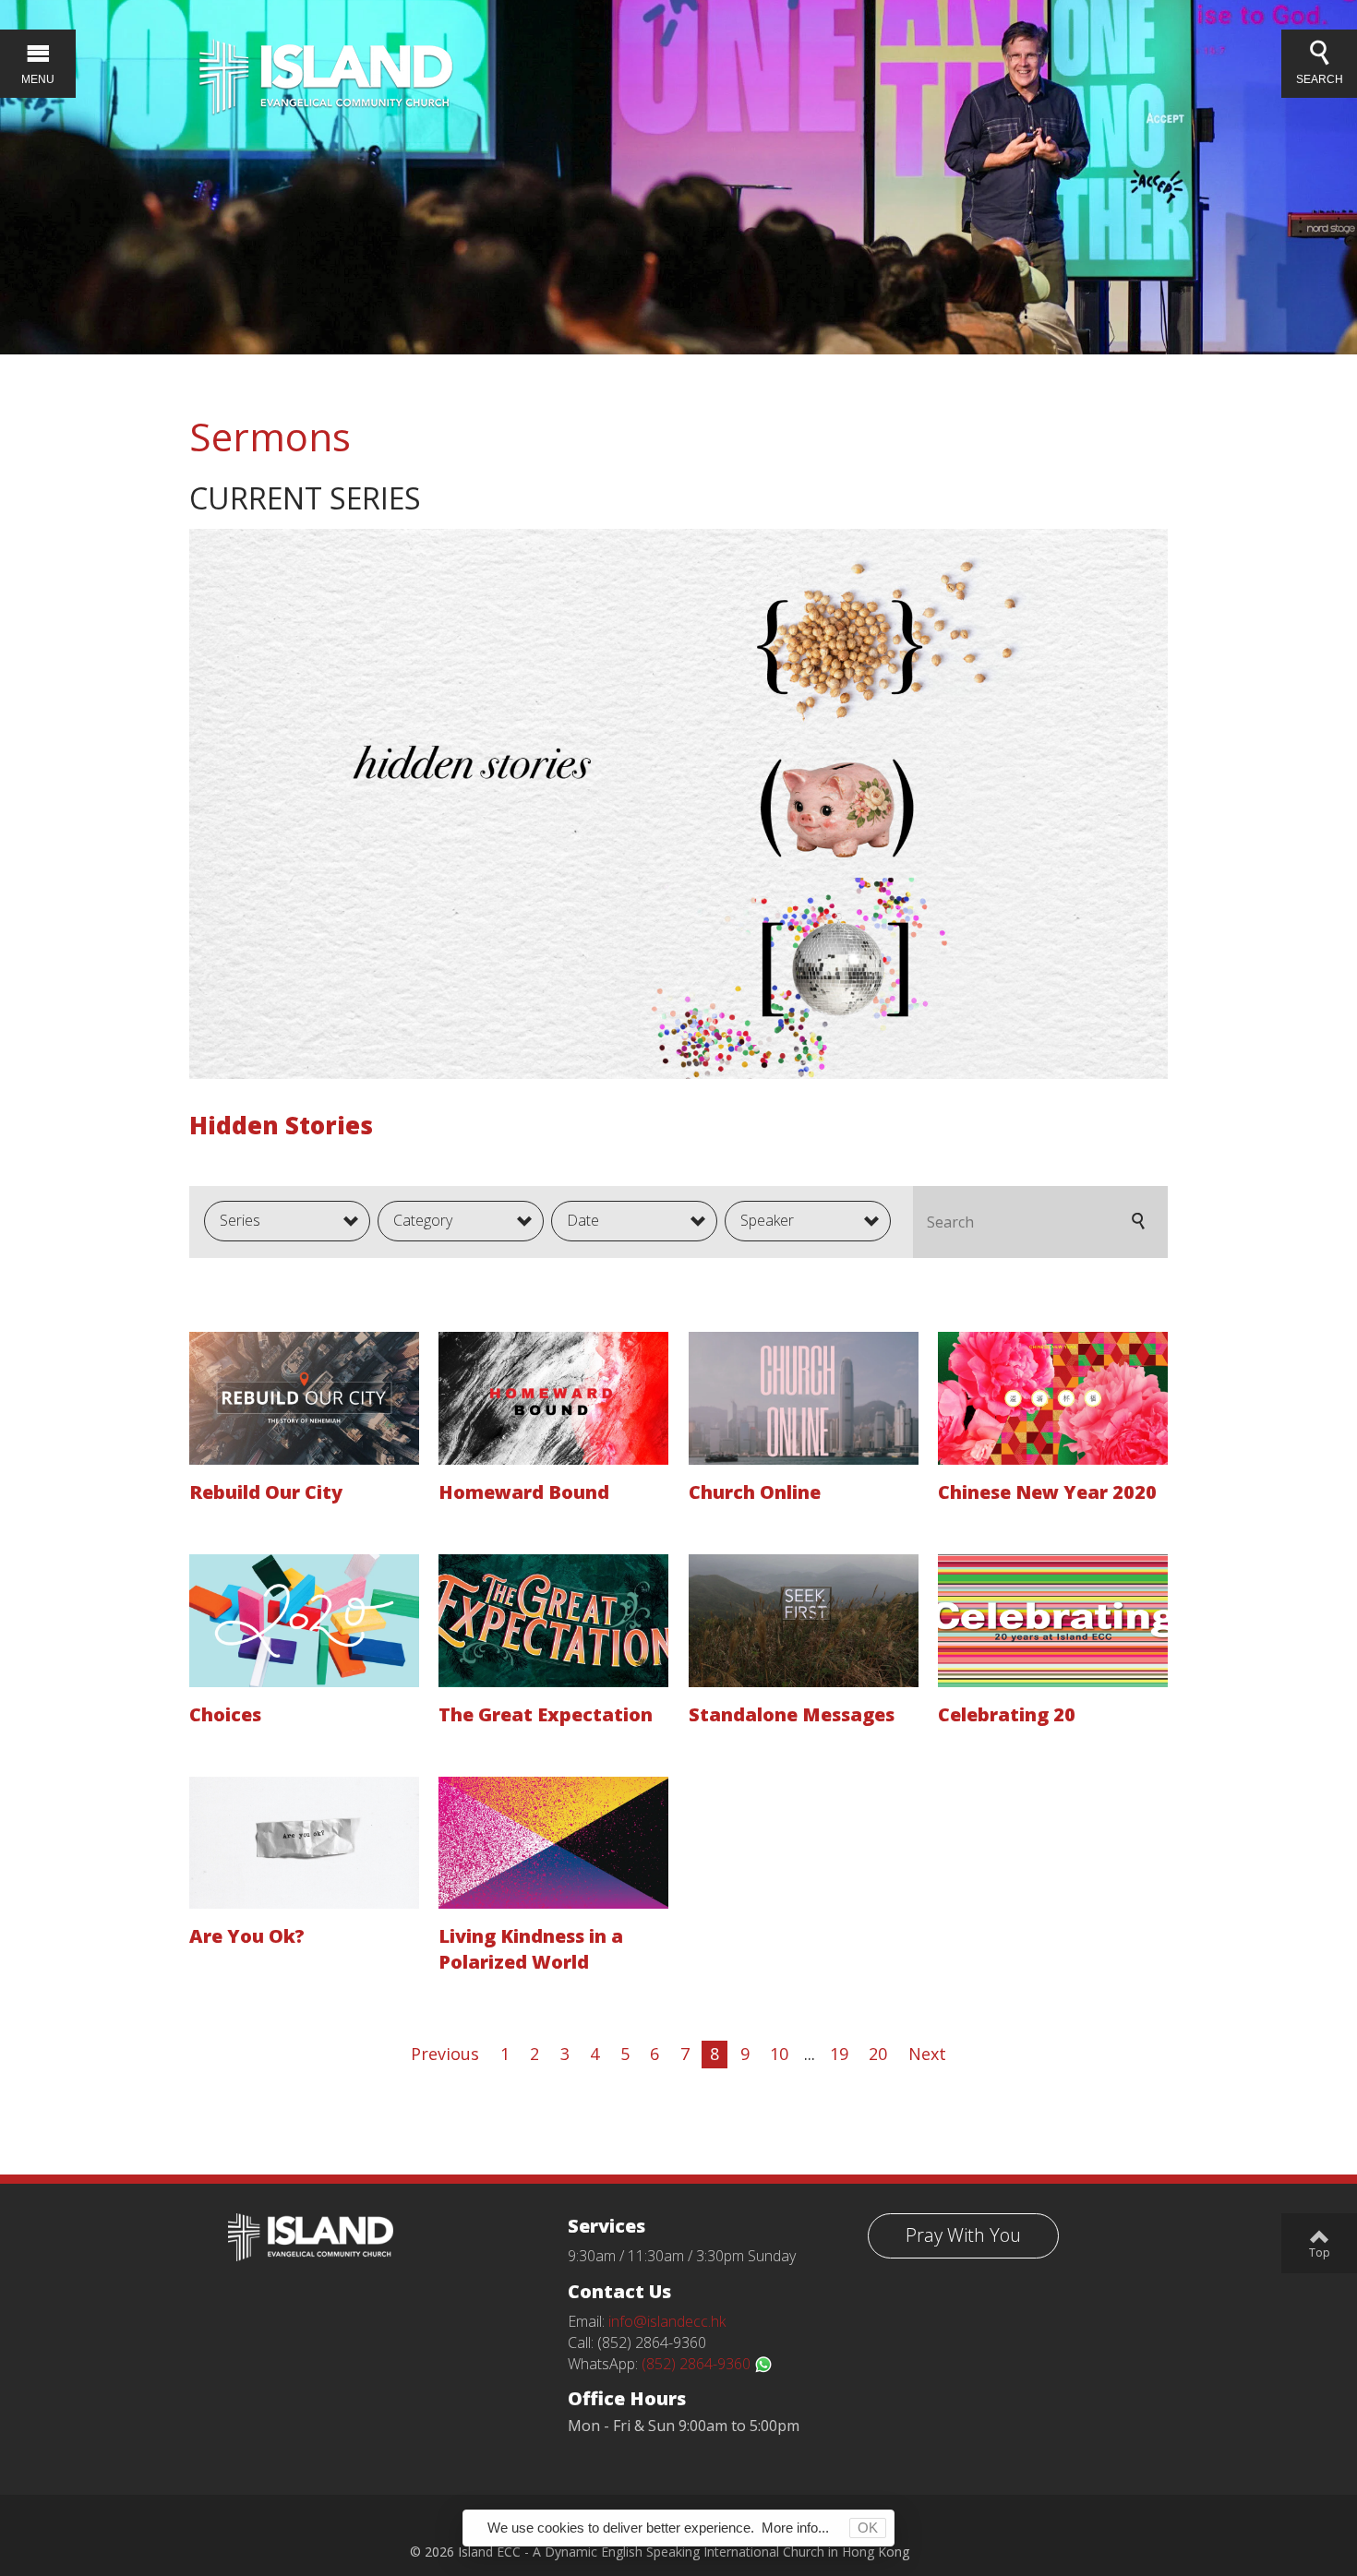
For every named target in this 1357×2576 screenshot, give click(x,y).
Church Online (755, 1492)
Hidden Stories (281, 1125)
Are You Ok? (247, 1936)
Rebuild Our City (266, 1492)
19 (839, 2054)
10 (779, 2054)
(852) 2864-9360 (698, 2364)
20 (878, 2054)
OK (868, 2528)
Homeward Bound (524, 1492)
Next (927, 2054)
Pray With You (963, 2235)
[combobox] (287, 1221)
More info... (795, 2528)
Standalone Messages (792, 1714)
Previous (445, 2054)
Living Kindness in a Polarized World (531, 1949)
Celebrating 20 (1007, 1714)
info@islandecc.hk (667, 2321)
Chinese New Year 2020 (1047, 1492)
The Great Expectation (546, 1714)
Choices (225, 1714)
